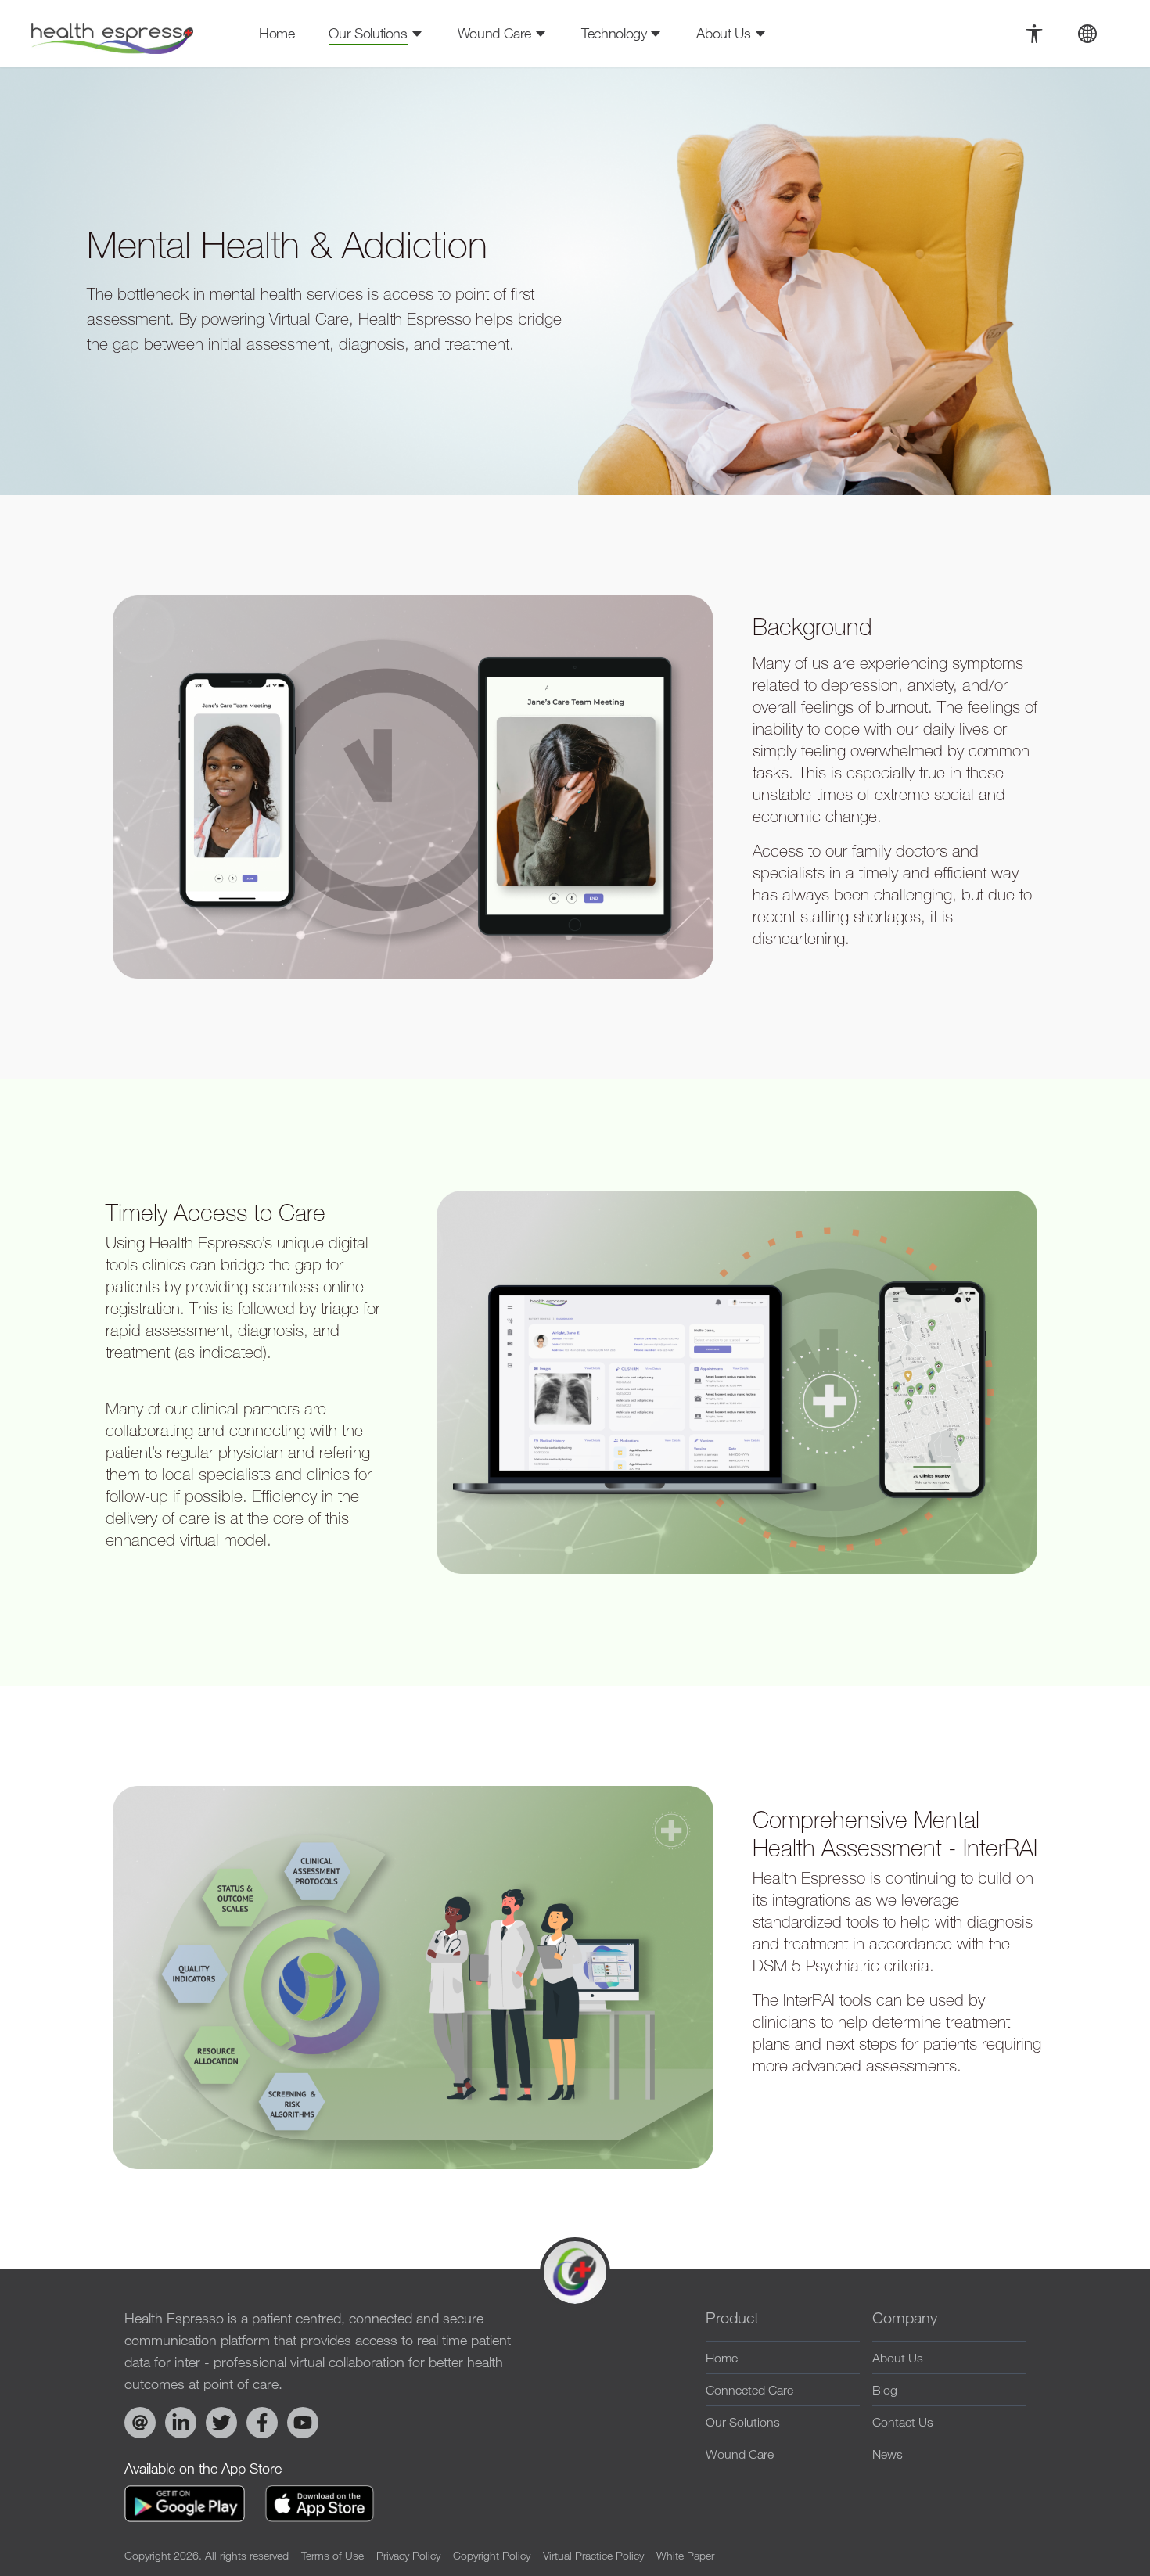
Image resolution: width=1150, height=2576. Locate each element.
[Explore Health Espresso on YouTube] (303, 2423)
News (888, 2454)
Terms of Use (332, 2555)
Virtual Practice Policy (593, 2555)
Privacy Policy (408, 2555)
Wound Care (740, 2454)
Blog (885, 2390)
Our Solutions (743, 2422)
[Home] (112, 34)
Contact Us (903, 2422)
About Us (898, 2358)
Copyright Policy (492, 2555)
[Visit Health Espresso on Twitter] (221, 2423)
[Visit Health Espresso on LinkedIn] (181, 2423)
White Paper (685, 2555)
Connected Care (749, 2390)
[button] (1034, 34)
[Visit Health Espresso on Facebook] (262, 2423)
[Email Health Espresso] (140, 2423)
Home (277, 33)
